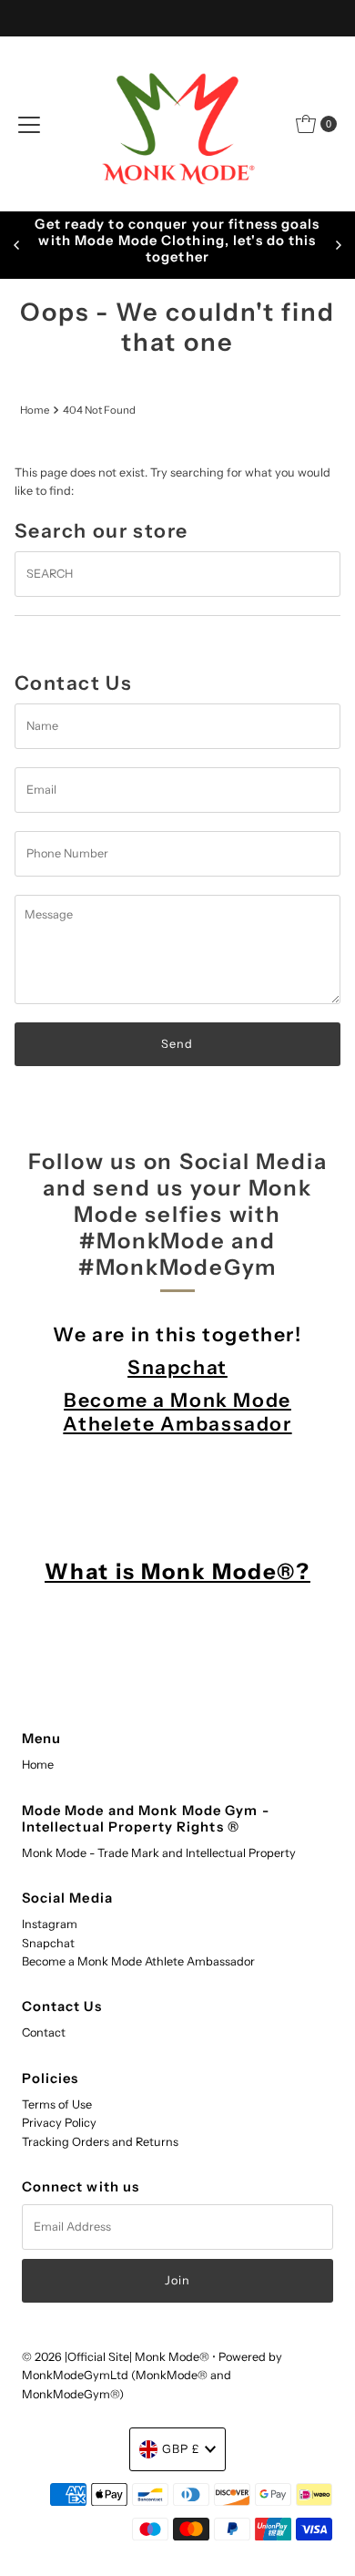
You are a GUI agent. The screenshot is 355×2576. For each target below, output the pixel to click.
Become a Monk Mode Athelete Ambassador (177, 1411)
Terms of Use (57, 2104)
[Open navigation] (29, 124)
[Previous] (17, 245)
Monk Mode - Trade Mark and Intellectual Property (159, 1853)
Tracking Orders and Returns (100, 2142)
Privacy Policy (59, 2123)
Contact (44, 2032)
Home (35, 410)
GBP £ (181, 2449)
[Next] (338, 245)
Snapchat (177, 1367)
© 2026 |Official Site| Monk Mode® (117, 2357)
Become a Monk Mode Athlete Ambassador (138, 1961)
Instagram (50, 1924)
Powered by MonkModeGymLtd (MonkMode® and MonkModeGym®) (152, 2376)
